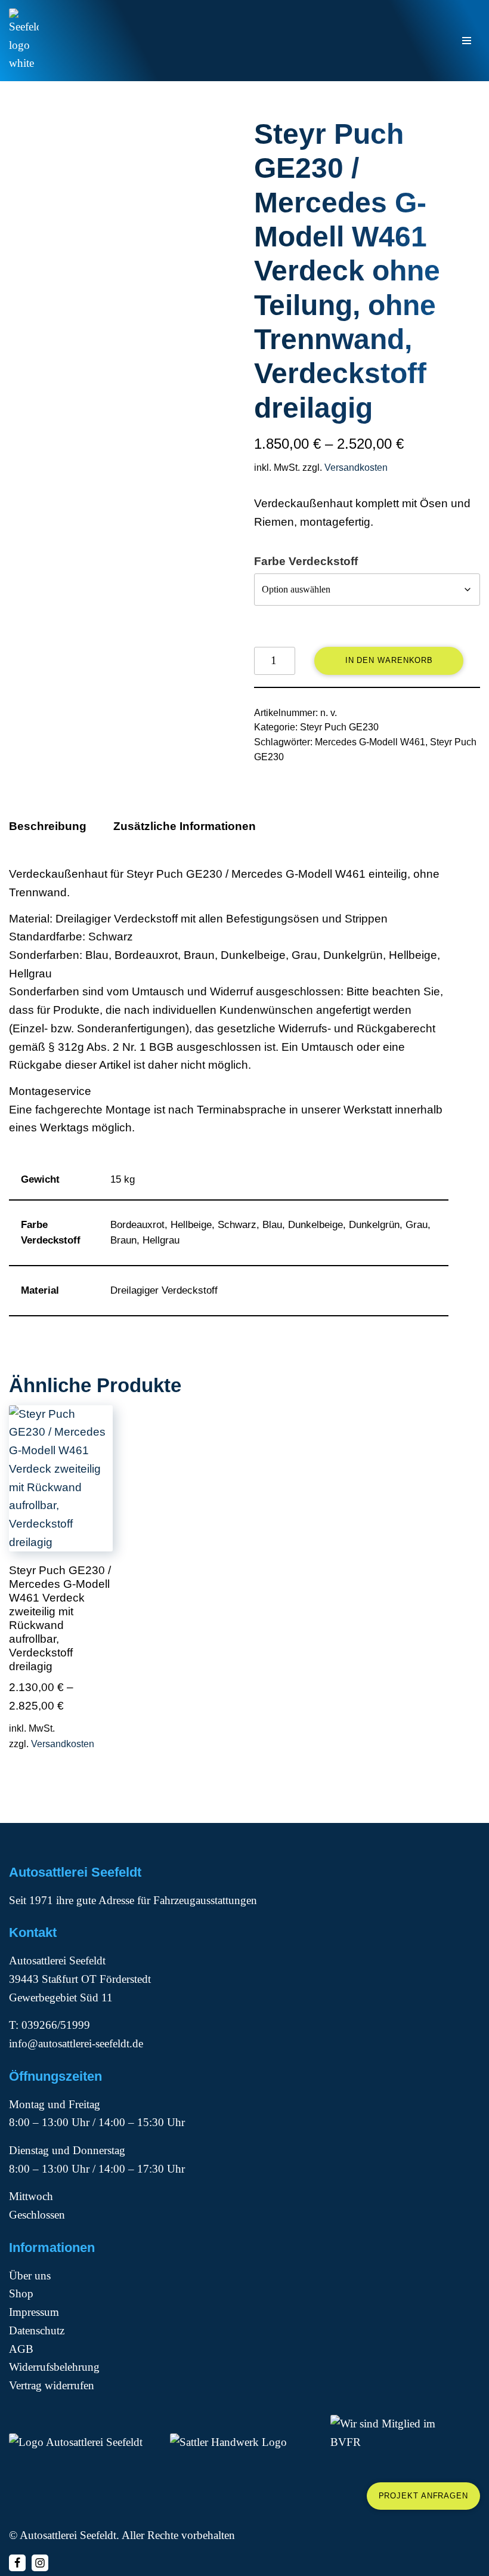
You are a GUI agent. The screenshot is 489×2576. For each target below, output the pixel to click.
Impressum (34, 2312)
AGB (21, 2349)
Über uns (30, 2276)
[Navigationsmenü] (467, 41)
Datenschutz (37, 2330)
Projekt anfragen (423, 2496)
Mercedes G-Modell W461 (370, 742)
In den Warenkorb (389, 660)
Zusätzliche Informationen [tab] (185, 826)
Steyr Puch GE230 (339, 727)
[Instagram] (40, 2563)
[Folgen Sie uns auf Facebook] (17, 2563)
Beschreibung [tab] (48, 826)
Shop (21, 2293)
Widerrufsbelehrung (54, 2367)
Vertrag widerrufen (52, 2385)
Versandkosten (356, 468)
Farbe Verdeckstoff (306, 561)
